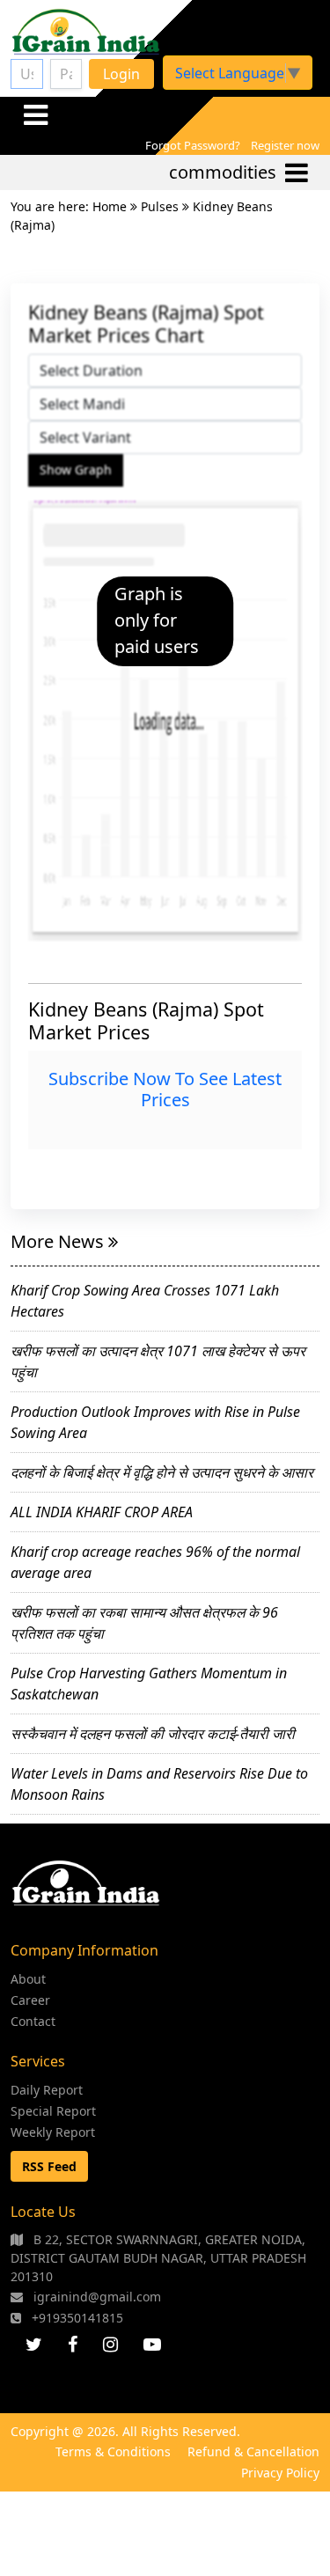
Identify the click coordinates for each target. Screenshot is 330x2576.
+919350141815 (76, 2318)
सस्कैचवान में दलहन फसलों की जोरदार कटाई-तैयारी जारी (153, 1734)
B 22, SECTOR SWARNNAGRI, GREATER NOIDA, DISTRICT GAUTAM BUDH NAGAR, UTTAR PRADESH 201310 (158, 2258)
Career (30, 2000)
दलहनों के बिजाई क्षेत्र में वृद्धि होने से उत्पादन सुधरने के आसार (162, 1472)
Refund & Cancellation (253, 2451)
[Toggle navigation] (35, 114)
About (28, 1979)
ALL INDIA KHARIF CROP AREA (102, 1512)
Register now (285, 145)
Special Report (53, 2111)
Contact (33, 2021)
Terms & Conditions (113, 2451)
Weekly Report (53, 2132)
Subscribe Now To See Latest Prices (165, 1089)
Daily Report (47, 2090)
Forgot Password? (193, 145)
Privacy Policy (280, 2473)
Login (121, 74)
